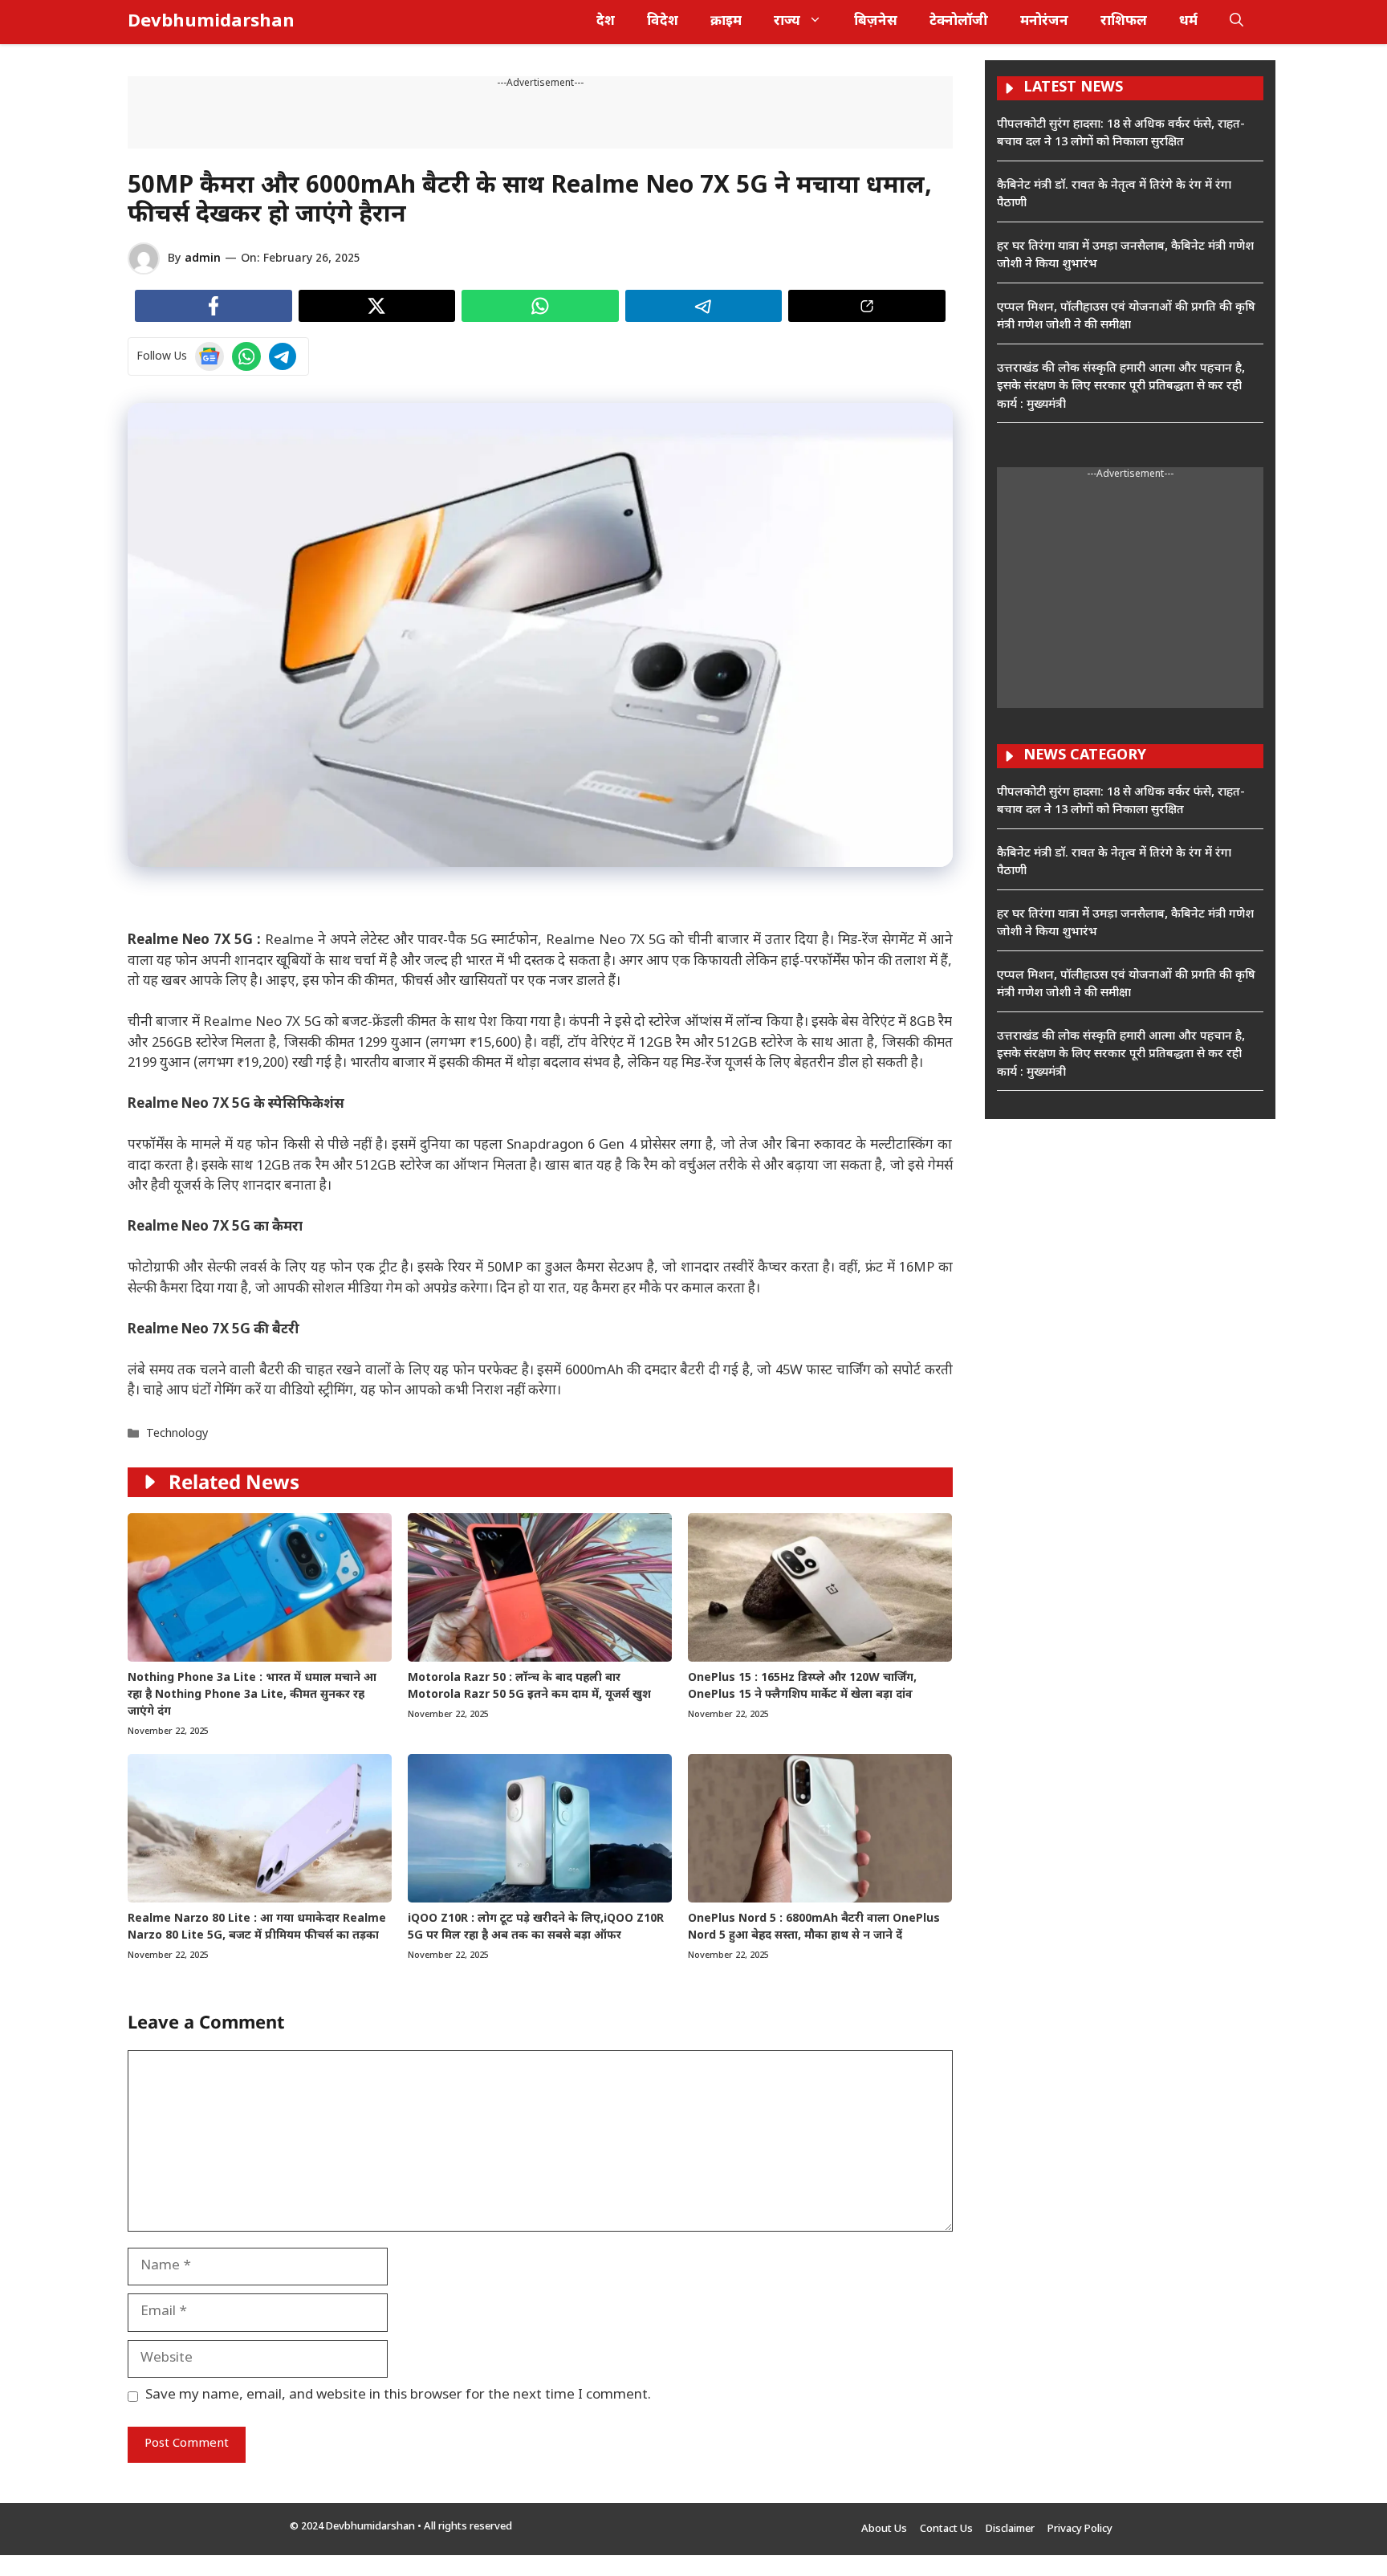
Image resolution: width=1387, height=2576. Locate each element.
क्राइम (726, 22)
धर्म (1188, 22)
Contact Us (946, 2529)
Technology (177, 1434)
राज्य (787, 22)
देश (606, 22)
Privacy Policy (1080, 2529)
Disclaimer (1010, 2529)
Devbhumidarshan (211, 22)
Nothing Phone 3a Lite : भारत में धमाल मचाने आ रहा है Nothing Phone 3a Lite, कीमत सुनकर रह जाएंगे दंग (252, 1695)
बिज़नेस (876, 22)
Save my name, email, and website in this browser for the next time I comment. (398, 2395)
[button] (1237, 22)
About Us (884, 2529)
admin (203, 259)
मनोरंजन (1044, 22)
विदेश (663, 22)
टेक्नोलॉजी (959, 22)
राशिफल (1124, 22)
